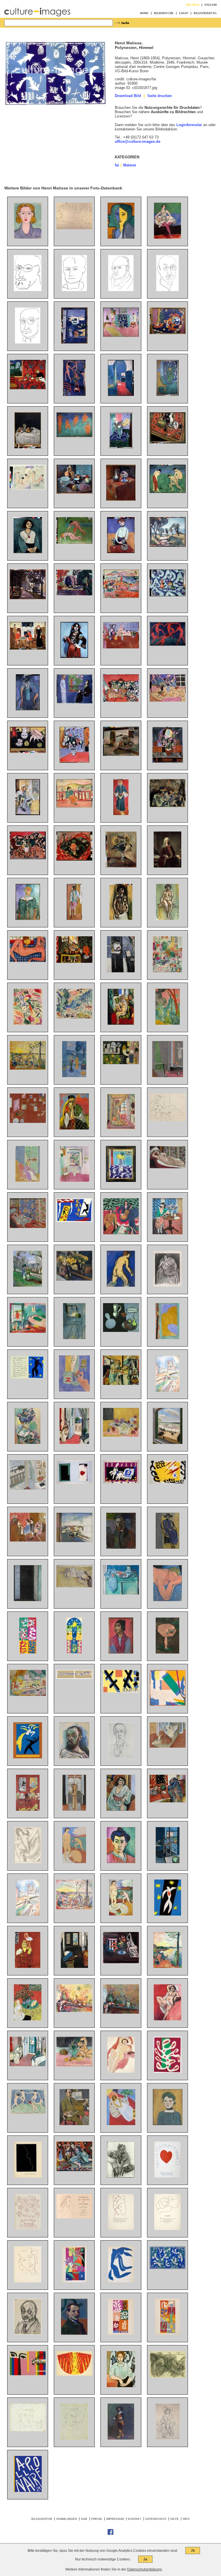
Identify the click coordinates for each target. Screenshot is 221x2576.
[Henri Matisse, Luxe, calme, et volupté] (74, 1908)
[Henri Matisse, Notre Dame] (28, 1914)
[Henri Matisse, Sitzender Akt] (121, 2071)
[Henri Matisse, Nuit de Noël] (74, 1652)
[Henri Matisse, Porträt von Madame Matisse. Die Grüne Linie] (121, 1862)
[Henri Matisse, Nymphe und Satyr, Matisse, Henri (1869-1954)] (74, 542)
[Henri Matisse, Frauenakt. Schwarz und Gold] (121, 919)
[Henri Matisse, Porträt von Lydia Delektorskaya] (121, 237)
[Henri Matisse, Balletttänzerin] (167, 237)
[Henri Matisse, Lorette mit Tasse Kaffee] (74, 1586)
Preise (97, 2519)
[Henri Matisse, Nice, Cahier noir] (28, 1488)
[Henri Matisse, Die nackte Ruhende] (168, 2376)
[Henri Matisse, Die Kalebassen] (121, 1331)
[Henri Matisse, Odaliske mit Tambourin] (121, 1023)
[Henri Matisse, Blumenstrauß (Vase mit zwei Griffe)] (74, 761)
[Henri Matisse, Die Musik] (74, 436)
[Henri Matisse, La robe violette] (28, 1181)
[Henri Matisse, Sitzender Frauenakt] (167, 919)
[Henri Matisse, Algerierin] (121, 1809)
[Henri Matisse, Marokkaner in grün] (28, 919)
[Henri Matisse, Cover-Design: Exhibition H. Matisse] (28, 2374)
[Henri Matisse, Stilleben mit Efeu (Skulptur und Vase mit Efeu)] (74, 2065)
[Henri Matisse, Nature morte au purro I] (121, 2012)
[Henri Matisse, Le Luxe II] (74, 1862)
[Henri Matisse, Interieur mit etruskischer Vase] (74, 962)
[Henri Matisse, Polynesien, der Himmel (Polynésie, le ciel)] (168, 2268)
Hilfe (175, 2519)
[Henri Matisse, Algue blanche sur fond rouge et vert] (167, 2071)
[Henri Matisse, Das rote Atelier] (28, 1122)
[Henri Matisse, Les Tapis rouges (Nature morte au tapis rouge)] (168, 1801)
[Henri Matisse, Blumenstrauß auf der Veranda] (28, 814)
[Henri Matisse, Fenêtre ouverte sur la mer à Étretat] (168, 1443)
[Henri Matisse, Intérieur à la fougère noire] (28, 2019)
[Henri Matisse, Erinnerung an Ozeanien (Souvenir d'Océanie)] (168, 1705)
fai (117, 165)
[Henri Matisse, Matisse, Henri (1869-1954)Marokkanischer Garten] (168, 1023)
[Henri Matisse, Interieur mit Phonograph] (121, 1128)
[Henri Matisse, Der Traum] (167, 1600)
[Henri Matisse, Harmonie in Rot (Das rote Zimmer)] (28, 388)
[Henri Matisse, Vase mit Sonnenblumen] (121, 866)
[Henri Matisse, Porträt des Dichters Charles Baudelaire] (74, 290)
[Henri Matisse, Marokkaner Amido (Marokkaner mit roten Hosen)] (74, 919)
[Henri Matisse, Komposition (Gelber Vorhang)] (167, 1338)
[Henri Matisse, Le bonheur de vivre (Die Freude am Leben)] (28, 1695)
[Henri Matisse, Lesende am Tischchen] (167, 1233)
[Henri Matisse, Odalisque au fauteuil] (74, 2170)
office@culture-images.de (138, 142)
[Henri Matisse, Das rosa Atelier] (121, 336)
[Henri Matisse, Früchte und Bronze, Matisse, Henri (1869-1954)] (168, 333)
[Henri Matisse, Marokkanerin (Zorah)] (121, 814)
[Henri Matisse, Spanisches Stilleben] (28, 858)
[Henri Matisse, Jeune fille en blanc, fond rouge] (121, 2124)
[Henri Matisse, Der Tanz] (168, 645)
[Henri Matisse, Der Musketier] (121, 2438)
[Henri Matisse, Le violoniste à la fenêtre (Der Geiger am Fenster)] (74, 1809)
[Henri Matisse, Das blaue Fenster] (74, 1076)
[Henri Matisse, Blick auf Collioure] (121, 597)
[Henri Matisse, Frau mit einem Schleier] (74, 1128)
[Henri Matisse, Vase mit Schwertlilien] (168, 761)
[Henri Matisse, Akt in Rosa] (28, 961)
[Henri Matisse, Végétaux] (167, 2333)
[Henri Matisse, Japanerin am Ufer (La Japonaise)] (28, 1023)
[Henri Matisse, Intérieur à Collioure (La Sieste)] (28, 1331)
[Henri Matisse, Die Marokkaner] (121, 1063)
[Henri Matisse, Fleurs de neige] (121, 2333)
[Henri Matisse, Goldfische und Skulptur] (74, 1390)
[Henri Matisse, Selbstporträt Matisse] (28, 290)
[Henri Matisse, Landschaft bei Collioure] (74, 1017)
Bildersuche (164, 13)
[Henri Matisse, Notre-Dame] (167, 1390)
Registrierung (205, 13)
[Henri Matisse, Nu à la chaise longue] (168, 1167)
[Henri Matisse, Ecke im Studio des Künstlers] (167, 395)
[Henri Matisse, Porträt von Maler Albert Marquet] (74, 2333)
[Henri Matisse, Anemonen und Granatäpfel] (121, 1435)
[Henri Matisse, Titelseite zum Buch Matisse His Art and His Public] (121, 1691)
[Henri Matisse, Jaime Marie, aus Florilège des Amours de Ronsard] (28, 2229)
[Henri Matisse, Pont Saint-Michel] (74, 1541)
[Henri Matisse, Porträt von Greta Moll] (121, 2386)
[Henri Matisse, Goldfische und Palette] (121, 971)
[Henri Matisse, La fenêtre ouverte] (74, 1181)
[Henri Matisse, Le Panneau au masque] (28, 1652)
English (211, 5)
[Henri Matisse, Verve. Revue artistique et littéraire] (74, 2281)
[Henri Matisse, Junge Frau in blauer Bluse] (28, 237)
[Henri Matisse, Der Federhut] (168, 2438)
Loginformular (189, 125)
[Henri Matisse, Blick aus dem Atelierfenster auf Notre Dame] (74, 1338)
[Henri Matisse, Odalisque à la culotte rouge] (168, 1746)
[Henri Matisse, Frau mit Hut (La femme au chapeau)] (28, 1443)
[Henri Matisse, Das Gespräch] (74, 702)
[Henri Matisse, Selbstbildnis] (121, 1547)
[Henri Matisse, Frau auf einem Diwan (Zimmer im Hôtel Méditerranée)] (28, 2065)
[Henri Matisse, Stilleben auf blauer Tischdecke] (168, 595)
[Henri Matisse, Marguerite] (168, 2124)
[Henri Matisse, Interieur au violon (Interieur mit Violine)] (74, 1967)
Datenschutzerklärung (144, 2569)
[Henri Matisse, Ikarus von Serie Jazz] (28, 1378)
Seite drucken (160, 96)
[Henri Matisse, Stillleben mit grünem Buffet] (121, 1593)
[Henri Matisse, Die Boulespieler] (168, 492)
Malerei (130, 165)
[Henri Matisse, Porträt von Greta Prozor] (167, 1547)
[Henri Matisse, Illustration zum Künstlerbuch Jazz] (74, 1482)
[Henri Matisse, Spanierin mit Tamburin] (74, 657)
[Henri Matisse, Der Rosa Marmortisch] (167, 1652)
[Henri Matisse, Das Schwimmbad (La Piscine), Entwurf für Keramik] (74, 1678)
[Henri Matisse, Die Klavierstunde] (168, 1076)
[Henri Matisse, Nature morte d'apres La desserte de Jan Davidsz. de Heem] (121, 1384)
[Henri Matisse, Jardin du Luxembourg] (74, 594)
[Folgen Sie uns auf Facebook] (110, 2534)
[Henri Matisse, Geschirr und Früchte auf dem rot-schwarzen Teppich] (74, 859)
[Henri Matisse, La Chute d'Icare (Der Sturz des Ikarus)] (168, 1914)
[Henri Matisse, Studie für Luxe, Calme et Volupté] (28, 1068)
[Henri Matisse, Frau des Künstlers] (28, 709)
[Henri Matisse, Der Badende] (121, 1285)
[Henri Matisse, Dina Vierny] (168, 1120)
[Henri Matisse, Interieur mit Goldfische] (168, 1862)
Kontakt (135, 2519)
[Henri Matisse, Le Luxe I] (121, 1914)
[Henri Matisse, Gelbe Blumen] (74, 1279)
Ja (193, 2550)
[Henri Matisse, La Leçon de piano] (28, 1540)
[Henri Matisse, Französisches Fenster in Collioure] (28, 1600)
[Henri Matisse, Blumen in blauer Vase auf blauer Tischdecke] (121, 447)
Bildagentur (42, 2519)
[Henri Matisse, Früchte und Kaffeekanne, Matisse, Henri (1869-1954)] (121, 754)
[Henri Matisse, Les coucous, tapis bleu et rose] (121, 1181)
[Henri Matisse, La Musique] (121, 1233)
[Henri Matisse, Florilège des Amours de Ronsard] (74, 2217)
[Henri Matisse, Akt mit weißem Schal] (167, 2019)
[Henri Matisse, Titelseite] (28, 2491)
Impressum (115, 2519)
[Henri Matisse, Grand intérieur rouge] (28, 1809)
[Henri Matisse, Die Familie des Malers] (28, 648)
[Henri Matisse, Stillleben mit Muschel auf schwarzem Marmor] (28, 752)
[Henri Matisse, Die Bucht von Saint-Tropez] (168, 1967)
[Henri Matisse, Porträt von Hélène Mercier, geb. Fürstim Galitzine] (121, 2176)
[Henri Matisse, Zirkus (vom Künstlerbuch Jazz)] (74, 1221)
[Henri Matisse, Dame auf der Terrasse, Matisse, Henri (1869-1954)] (74, 806)
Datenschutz (156, 2519)
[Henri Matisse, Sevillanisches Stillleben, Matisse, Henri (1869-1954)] (121, 701)
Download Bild (128, 96)
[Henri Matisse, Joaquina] (121, 1652)
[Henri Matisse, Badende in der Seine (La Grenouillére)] (28, 488)
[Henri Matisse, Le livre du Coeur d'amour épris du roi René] (168, 2176)
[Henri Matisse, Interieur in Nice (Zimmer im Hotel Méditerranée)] (74, 1443)
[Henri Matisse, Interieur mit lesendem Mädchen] (167, 971)
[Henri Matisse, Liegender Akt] (74, 228)
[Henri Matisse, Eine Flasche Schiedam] (28, 447)
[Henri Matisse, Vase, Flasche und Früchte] (168, 806)
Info (186, 2519)
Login (184, 13)
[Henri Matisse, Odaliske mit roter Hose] (28, 1227)
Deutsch (193, 5)
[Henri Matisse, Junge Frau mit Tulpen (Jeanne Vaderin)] (121, 552)
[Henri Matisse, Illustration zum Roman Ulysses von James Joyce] (28, 1862)
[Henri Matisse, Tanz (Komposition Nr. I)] (28, 2113)
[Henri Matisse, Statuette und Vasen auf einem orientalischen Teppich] (168, 442)
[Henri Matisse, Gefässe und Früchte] (74, 492)
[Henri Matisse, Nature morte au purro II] (74, 2011)
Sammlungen (66, 2519)
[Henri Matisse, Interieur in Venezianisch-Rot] (28, 1967)
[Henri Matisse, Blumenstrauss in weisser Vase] (167, 866)
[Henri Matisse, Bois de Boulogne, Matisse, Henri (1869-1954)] (28, 598)
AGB (84, 2519)
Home (144, 13)
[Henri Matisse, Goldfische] (121, 1962)
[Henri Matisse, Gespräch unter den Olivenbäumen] (28, 1285)
